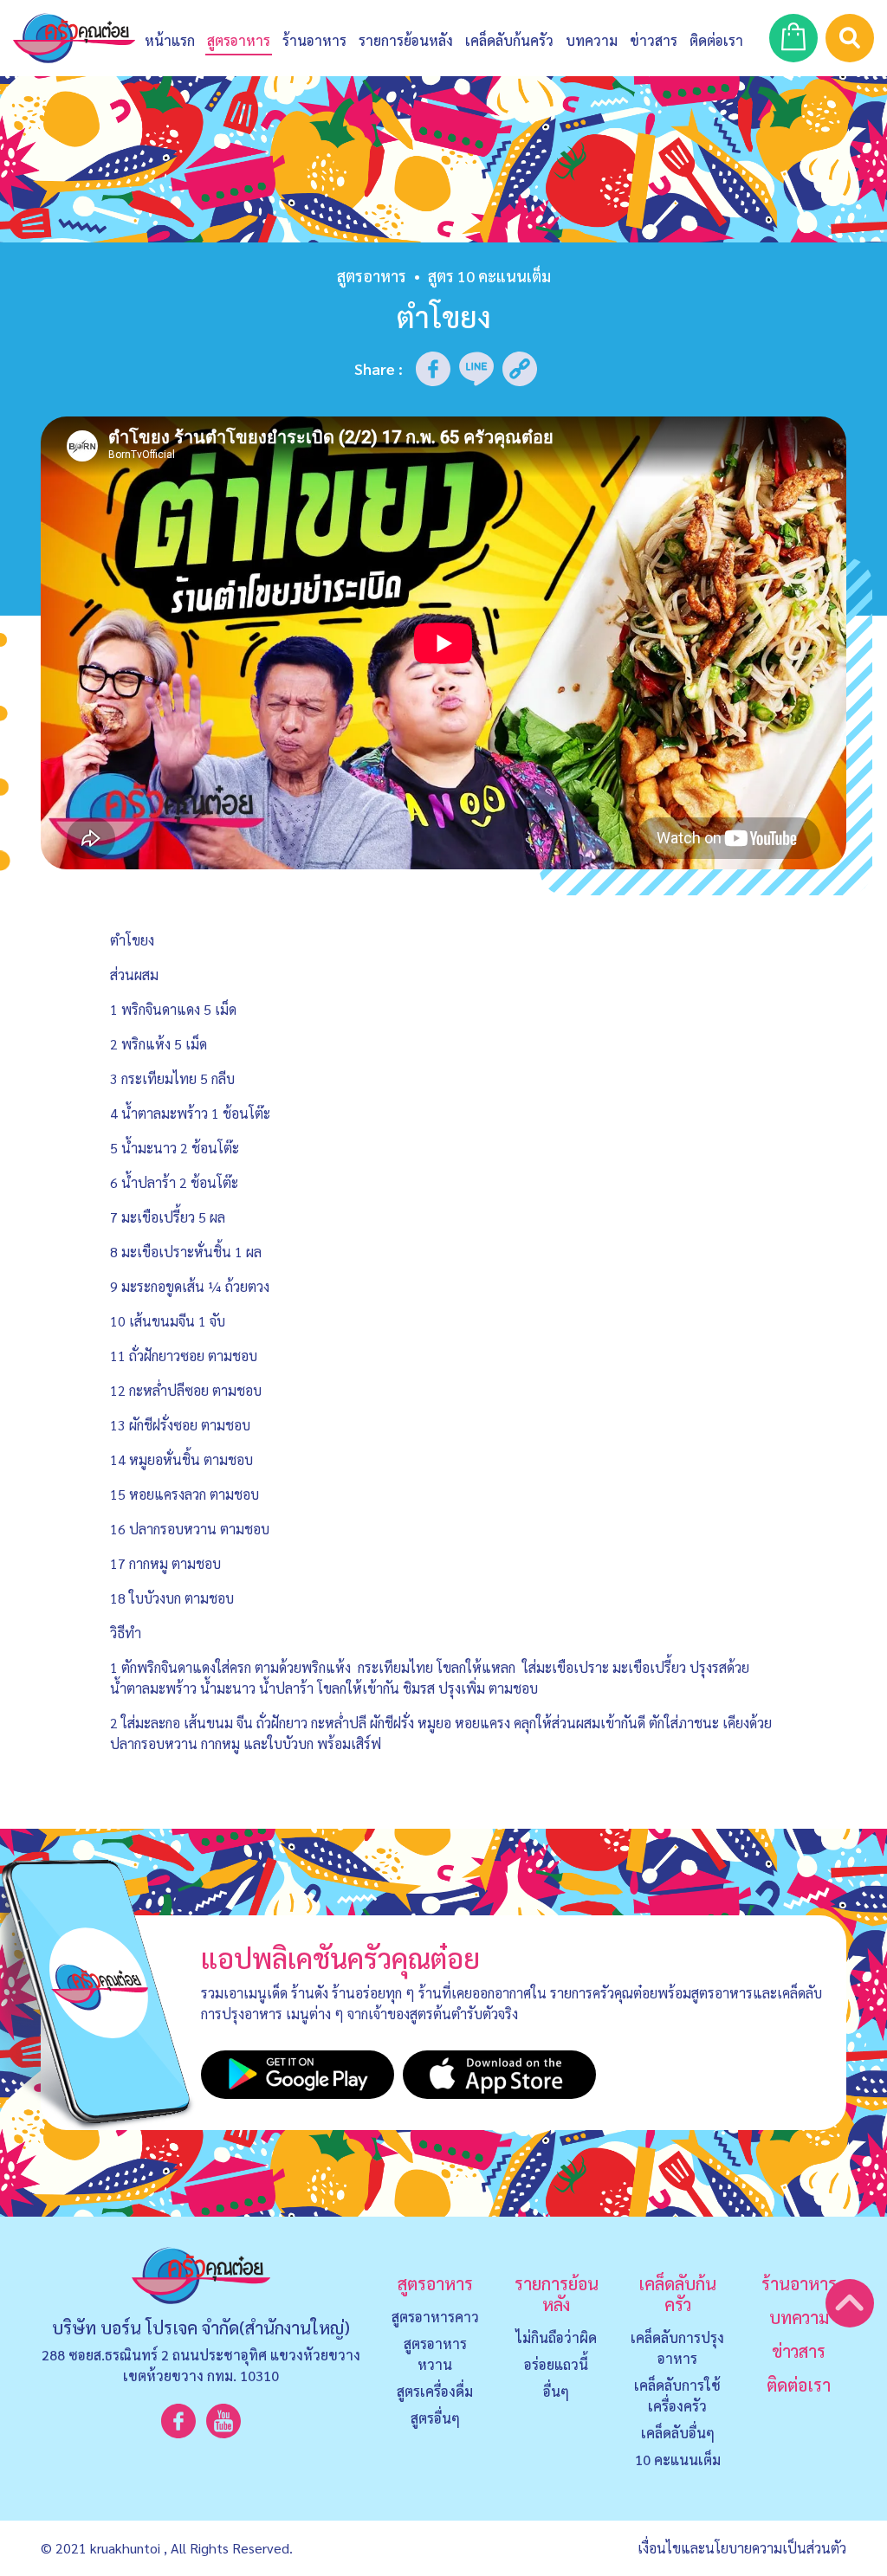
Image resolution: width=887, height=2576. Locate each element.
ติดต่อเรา (799, 2385)
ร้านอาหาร (314, 40)
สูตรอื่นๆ (435, 2418)
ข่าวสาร (654, 40)
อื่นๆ (556, 2391)
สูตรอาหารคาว (435, 2317)
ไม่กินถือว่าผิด (556, 2337)
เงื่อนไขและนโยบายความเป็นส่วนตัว (742, 2548)
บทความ (592, 40)
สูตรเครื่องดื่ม (435, 2391)
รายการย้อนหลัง (557, 2294)
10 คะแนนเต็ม (678, 2460)
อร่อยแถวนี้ (556, 2364)
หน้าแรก (170, 40)
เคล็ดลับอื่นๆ (678, 2433)
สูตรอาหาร (372, 276)
